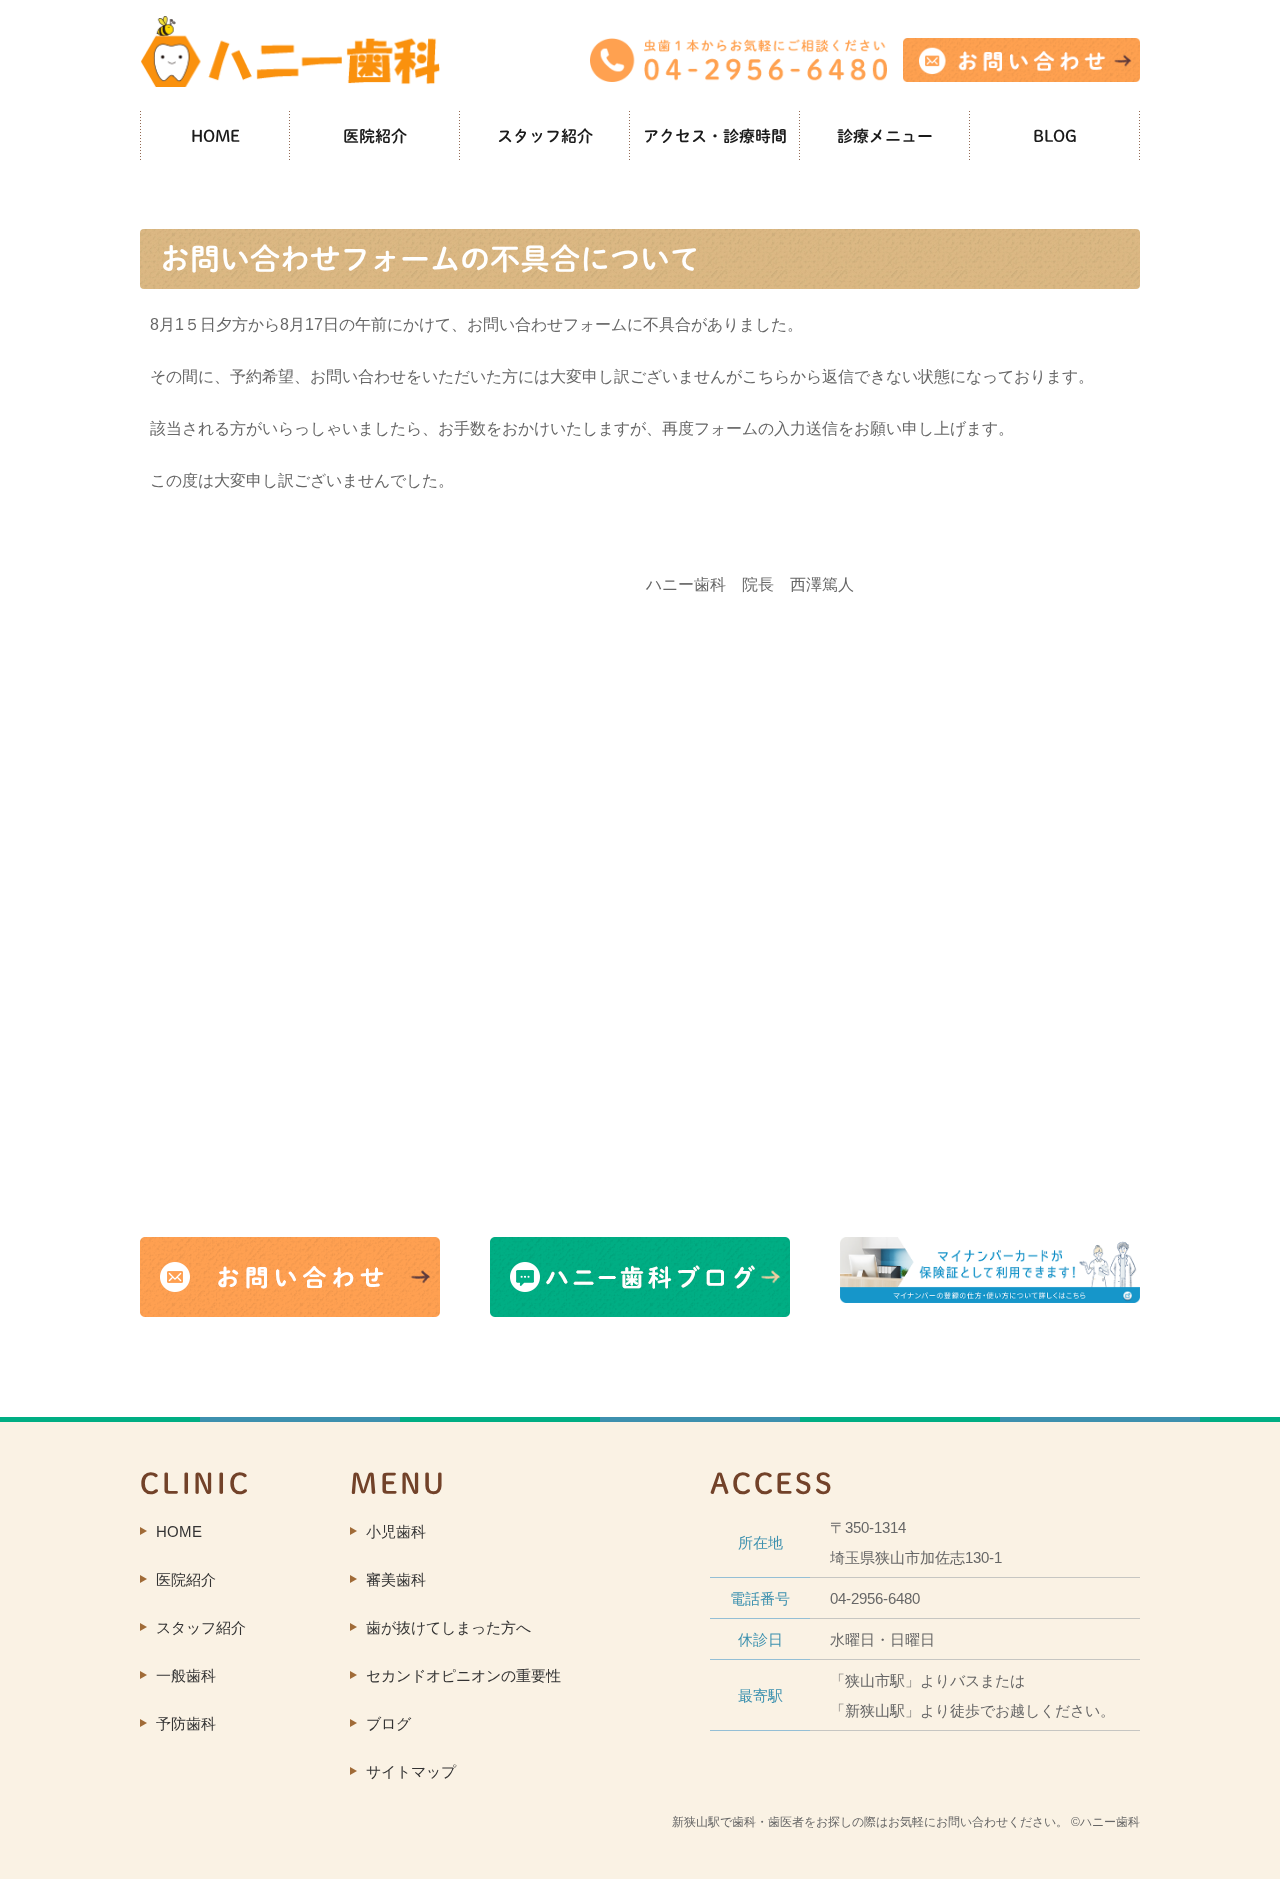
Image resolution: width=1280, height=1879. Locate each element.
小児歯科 (396, 1531)
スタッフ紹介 (545, 136)
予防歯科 (186, 1723)
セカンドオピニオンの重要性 (463, 1675)
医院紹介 (375, 136)
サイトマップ (411, 1771)
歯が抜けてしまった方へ (448, 1627)
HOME (215, 136)
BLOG (1055, 136)
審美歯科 (396, 1579)
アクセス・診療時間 (715, 136)
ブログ (388, 1723)
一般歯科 (186, 1675)
